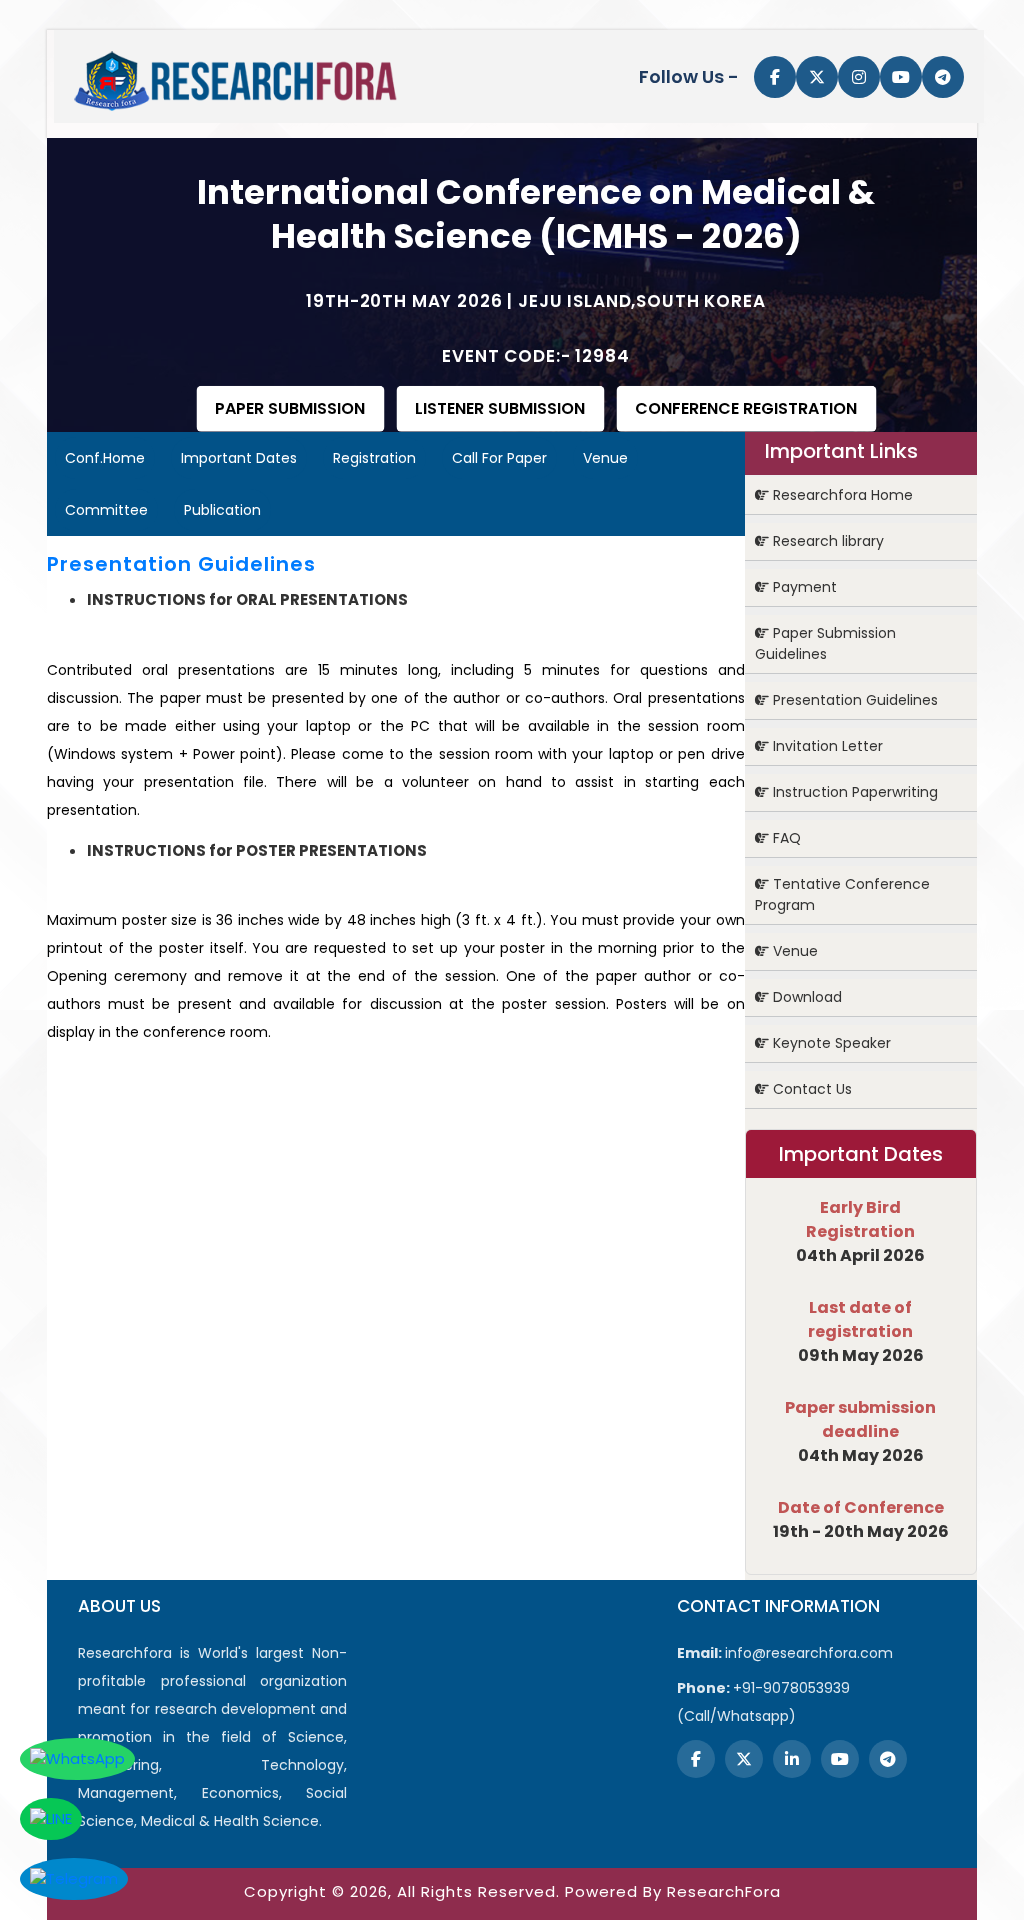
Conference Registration (746, 408)
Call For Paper (499, 458)
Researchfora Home (841, 495)
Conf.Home (105, 458)
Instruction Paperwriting (853, 792)
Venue (605, 458)
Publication (222, 510)
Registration (374, 458)
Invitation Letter (826, 746)
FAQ (785, 838)
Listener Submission (500, 408)
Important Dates (239, 458)
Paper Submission (290, 408)
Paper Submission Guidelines (825, 643)
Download (805, 997)
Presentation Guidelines (853, 700)
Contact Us (810, 1089)
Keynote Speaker (830, 1043)
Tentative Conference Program (842, 894)
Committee (106, 510)
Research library (826, 541)
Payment (803, 587)
